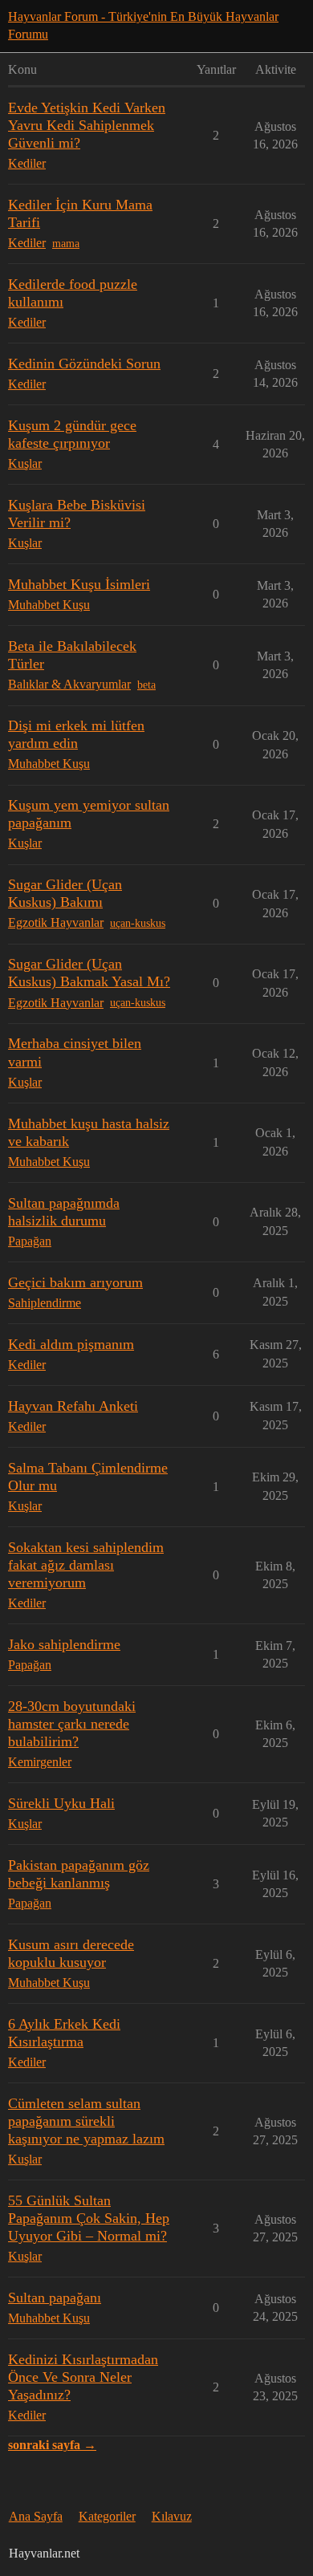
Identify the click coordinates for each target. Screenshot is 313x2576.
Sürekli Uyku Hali (61, 1803)
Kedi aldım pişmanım (71, 1344)
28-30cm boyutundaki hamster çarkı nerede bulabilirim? (72, 1724)
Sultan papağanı (55, 2298)
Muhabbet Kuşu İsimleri (79, 584)
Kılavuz (172, 2516)
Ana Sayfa (36, 2516)
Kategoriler (107, 2516)
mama (66, 244)
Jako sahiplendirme (64, 1644)
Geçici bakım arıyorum (75, 1282)
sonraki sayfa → (52, 2445)
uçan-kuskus (138, 923)
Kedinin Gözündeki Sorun (84, 364)
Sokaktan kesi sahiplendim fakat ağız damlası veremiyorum (86, 1565)
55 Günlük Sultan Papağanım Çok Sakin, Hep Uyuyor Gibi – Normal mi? (89, 2218)
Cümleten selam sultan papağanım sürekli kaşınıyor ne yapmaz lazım (86, 2121)
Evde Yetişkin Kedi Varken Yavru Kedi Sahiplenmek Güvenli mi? (87, 125)
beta (146, 685)
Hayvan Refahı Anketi (73, 1406)
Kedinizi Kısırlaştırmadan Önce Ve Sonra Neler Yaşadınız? (83, 2377)
